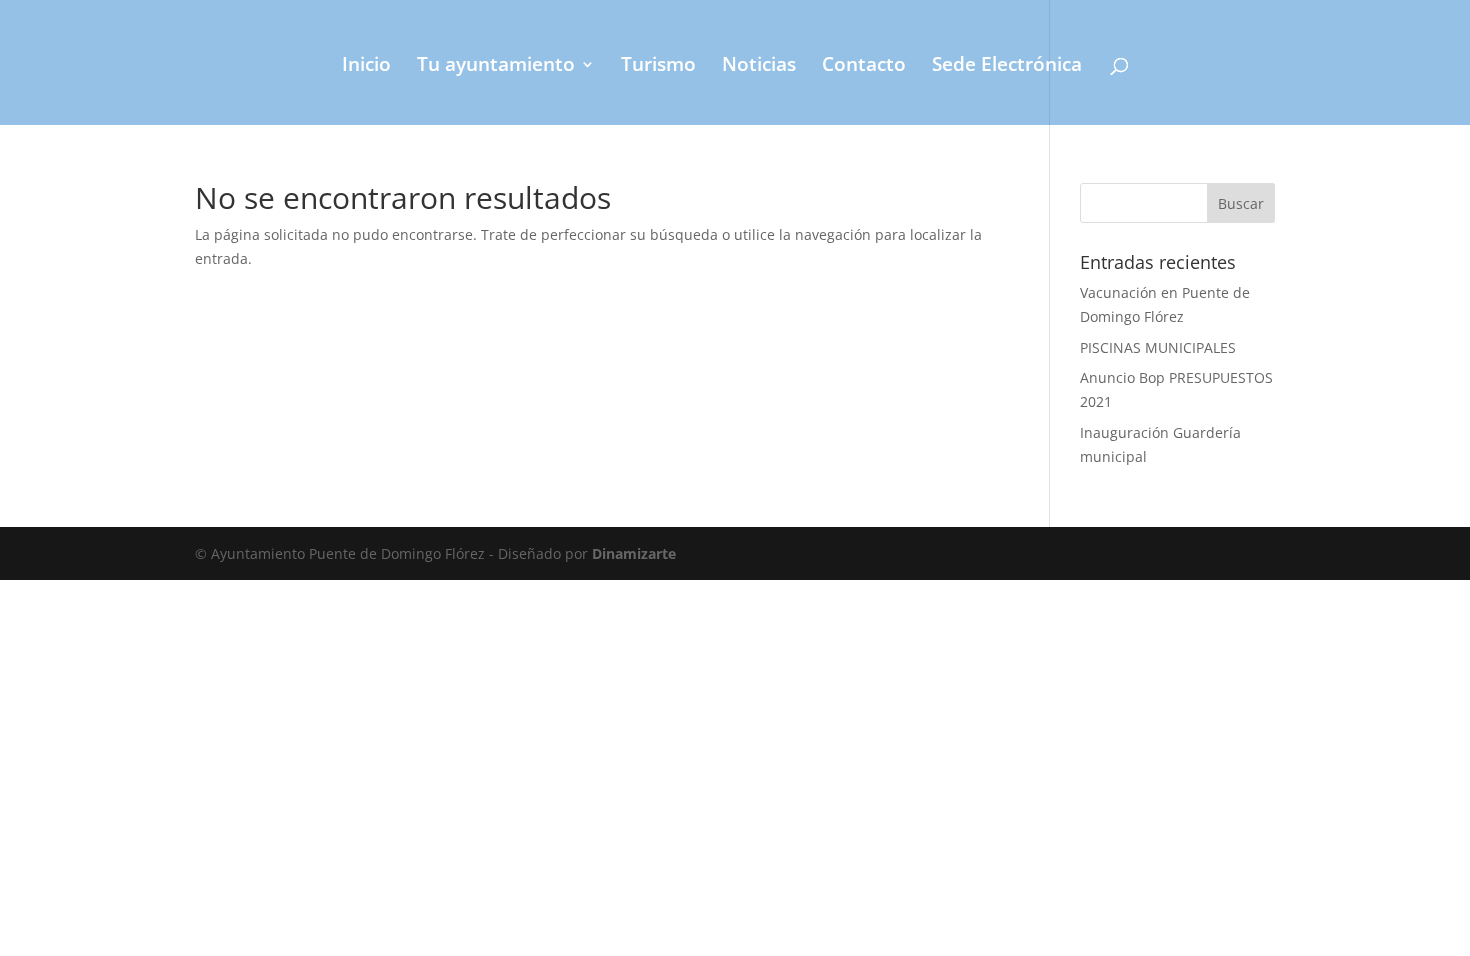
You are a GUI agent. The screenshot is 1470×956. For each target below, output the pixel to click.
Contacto (864, 67)
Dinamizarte (634, 553)
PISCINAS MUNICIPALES (1158, 347)
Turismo (658, 67)
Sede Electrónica (1007, 67)
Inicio (366, 67)
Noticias (759, 67)
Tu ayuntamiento (496, 67)
